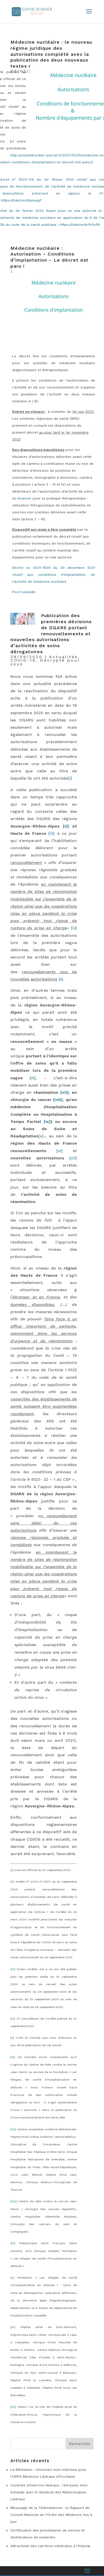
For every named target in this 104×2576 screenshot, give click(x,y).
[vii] (13, 2129)
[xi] (13, 2327)
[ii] (12, 1882)
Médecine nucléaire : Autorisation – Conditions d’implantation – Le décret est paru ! (49, 257)
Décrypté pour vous (45, 662)
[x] (12, 2278)
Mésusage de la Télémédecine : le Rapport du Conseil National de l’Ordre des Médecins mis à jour (51, 2515)
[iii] (13, 1969)
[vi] (13, 2057)
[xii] (13, 2407)
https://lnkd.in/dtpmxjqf (21, 200)
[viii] (14, 2201)
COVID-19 (23, 660)
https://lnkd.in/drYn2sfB (80, 225)
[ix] (13, 2243)
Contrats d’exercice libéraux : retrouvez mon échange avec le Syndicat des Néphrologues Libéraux (49, 2492)
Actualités (63, 657)
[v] (12, 2038)
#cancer (25, 498)
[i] (12, 1870)
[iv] (13, 2019)
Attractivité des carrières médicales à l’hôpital (50, 2546)
